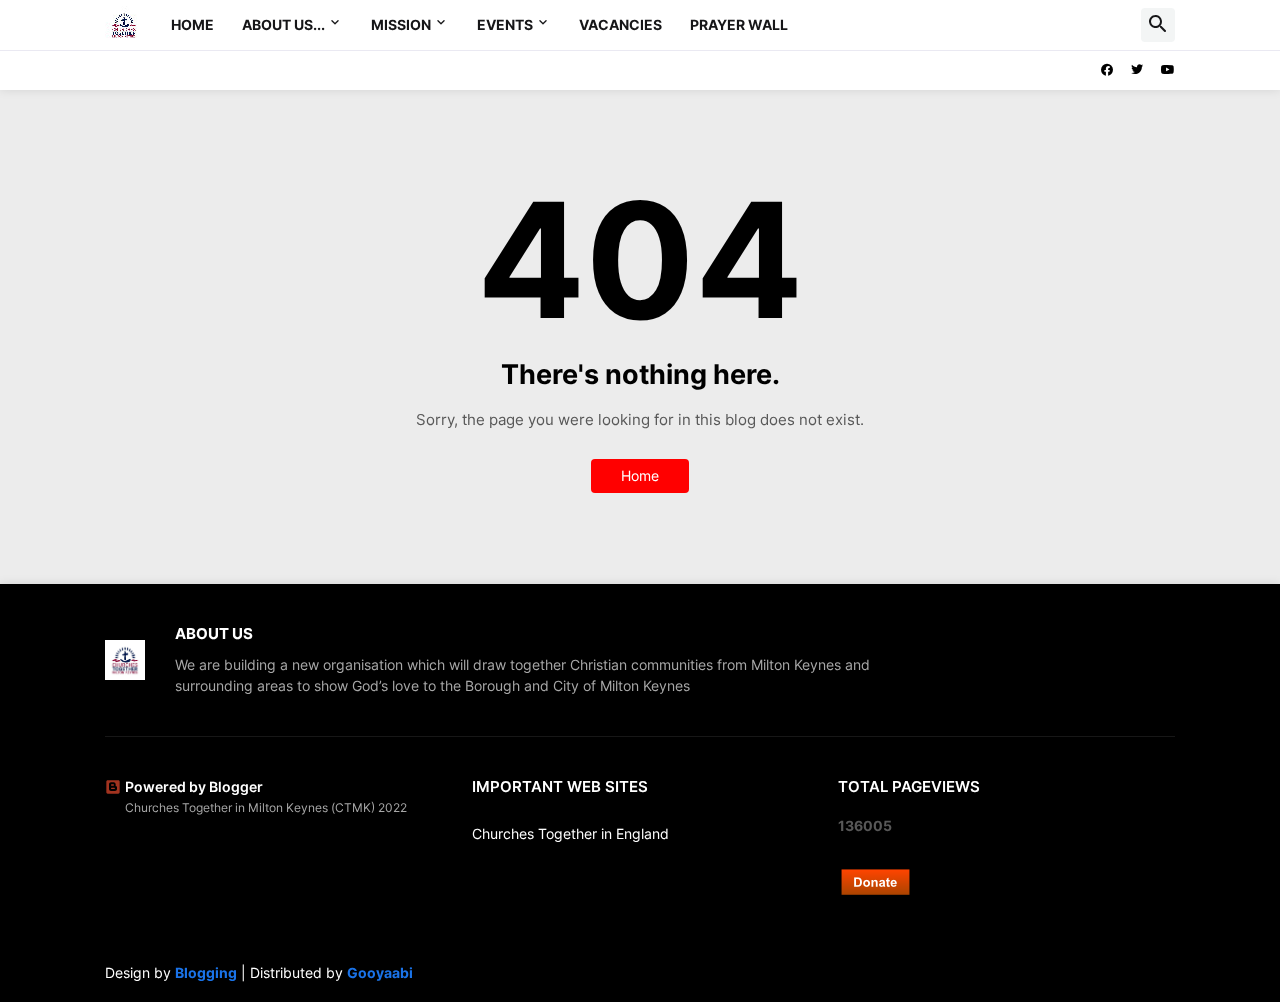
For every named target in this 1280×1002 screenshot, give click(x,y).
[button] (1158, 25)
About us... (283, 24)
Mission (401, 24)
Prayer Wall (739, 24)
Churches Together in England (570, 833)
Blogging (206, 972)
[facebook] (1107, 70)
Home (192, 24)
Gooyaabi (380, 972)
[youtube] (1168, 70)
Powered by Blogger (194, 786)
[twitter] (1137, 70)
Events (505, 24)
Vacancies (620, 24)
